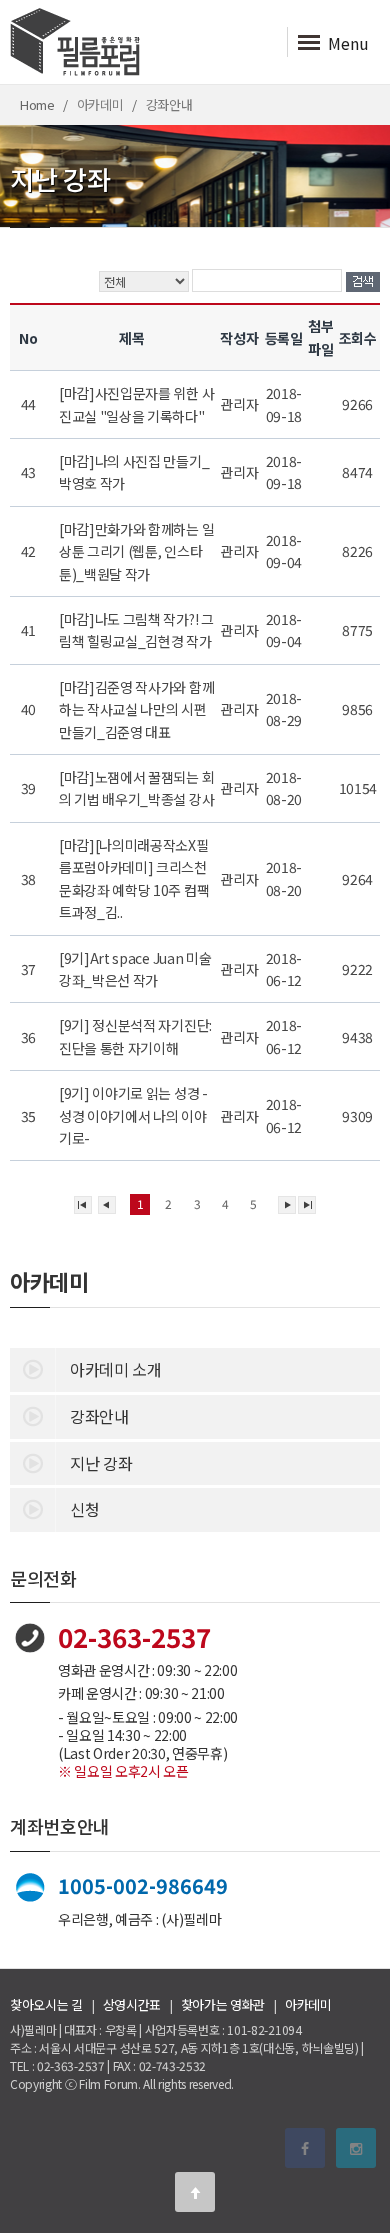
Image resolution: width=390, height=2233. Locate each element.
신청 (84, 1509)
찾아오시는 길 (46, 2004)
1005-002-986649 (143, 1885)
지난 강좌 (101, 1463)
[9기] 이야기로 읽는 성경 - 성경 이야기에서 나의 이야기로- (133, 1115)
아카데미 (308, 2004)
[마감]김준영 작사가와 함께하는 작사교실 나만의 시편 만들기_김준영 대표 (136, 709)
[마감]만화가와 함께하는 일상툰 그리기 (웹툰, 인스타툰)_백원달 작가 (136, 551)
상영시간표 (132, 2004)
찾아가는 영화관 (223, 2004)
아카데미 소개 (116, 1369)
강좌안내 (99, 1416)
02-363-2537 (134, 1636)
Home (37, 104)
